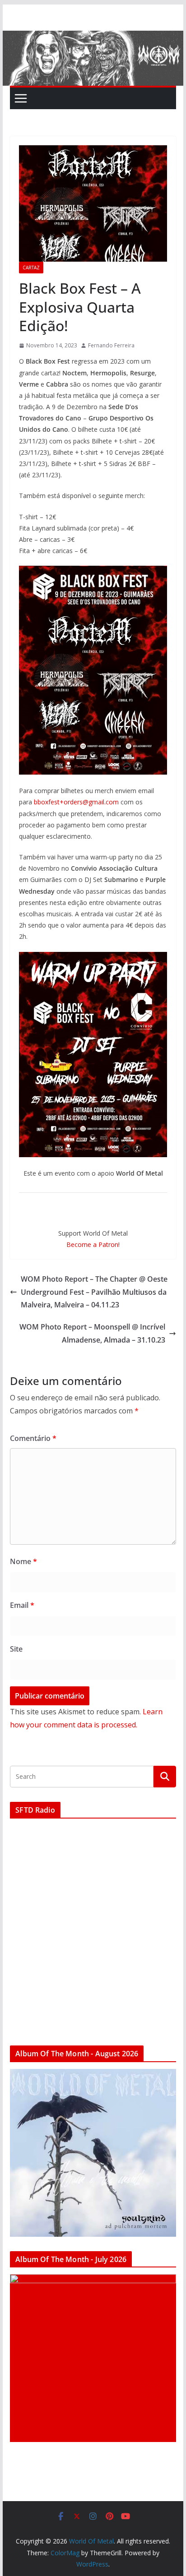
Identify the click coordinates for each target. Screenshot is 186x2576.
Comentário (33, 1438)
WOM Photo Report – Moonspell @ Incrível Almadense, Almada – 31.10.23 (92, 1333)
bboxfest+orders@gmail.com (76, 802)
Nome (23, 1561)
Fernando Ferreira (111, 345)
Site (16, 1649)
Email (22, 1605)
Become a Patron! (93, 1244)
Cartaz (31, 268)
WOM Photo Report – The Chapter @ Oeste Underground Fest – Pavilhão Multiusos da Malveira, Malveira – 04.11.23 (94, 1292)
